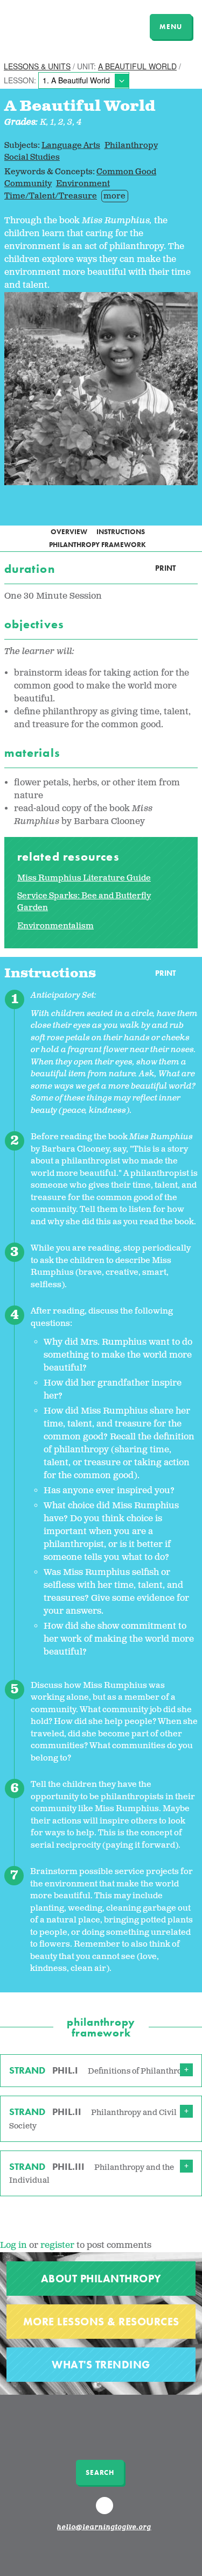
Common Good (126, 172)
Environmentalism (55, 926)
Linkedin (106, 2510)
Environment (83, 184)
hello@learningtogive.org (104, 2528)
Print (165, 568)
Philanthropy (131, 146)
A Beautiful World (137, 66)
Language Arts (71, 146)
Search (100, 2472)
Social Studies (32, 157)
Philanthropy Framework (97, 545)
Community (28, 184)
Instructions (121, 532)
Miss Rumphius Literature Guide (84, 878)
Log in (13, 2245)
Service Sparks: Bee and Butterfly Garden (84, 902)
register (57, 2245)
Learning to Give (50, 25)
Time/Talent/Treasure (51, 196)
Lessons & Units (37, 66)
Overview (69, 532)
